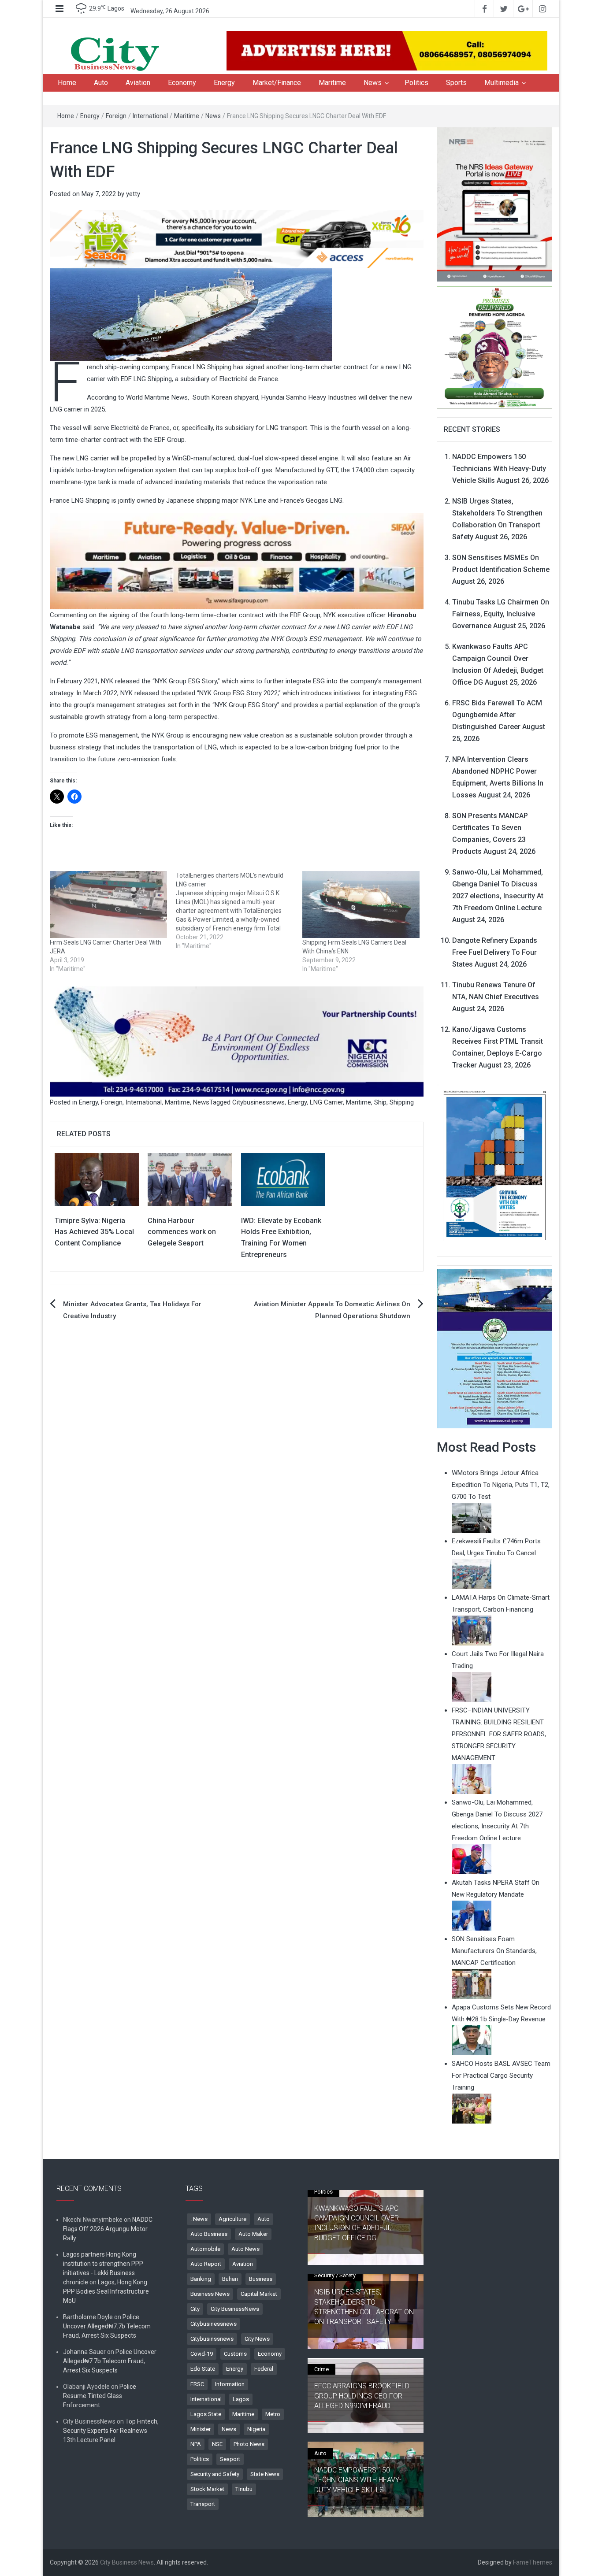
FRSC (197, 2384)
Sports (456, 83)
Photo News (249, 2444)
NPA (196, 2444)
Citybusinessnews (258, 1102)
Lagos (241, 2399)
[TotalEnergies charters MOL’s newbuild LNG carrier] (239, 911)
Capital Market (259, 2294)
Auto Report (206, 2264)
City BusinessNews (235, 2309)
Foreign (116, 116)
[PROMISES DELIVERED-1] (495, 346)
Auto (101, 83)
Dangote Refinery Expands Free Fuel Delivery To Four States (495, 952)
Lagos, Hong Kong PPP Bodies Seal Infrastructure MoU (106, 2291)
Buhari (230, 2279)
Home (67, 83)
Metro (273, 2414)
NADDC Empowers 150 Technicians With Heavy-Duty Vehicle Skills (499, 469)
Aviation (138, 83)
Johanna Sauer (84, 2352)
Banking (201, 2279)
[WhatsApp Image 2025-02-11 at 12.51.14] (237, 561)
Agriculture (232, 2219)
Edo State (203, 2369)
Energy (224, 83)
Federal (264, 2369)
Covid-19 (202, 2354)
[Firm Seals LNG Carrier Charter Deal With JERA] (108, 904)
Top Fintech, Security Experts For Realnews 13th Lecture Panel (111, 2431)
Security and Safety (215, 2474)
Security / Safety (335, 2275)
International (150, 116)
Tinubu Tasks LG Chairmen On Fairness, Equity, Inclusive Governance (501, 614)
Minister (201, 2429)
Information (230, 2384)
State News (265, 2474)
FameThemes (533, 2562)
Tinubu (244, 2489)
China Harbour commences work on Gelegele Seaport (182, 1232)
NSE (217, 2444)
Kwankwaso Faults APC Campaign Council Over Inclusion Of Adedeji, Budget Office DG (357, 2223)
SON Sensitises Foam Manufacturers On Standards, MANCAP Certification (494, 1951)
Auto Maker (253, 2234)
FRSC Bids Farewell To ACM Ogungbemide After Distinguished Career (497, 715)
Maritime (332, 83)
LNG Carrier (326, 1102)
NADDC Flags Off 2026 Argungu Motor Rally (108, 2229)
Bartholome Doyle (88, 2317)
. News (199, 2219)
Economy (182, 83)
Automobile (205, 2249)
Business (261, 2279)
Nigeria (256, 2429)
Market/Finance (277, 83)
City (195, 2309)
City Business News (127, 2562)
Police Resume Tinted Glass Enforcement (100, 2396)
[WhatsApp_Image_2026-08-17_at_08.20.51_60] (495, 204)
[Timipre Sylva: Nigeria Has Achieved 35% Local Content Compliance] (97, 1179)
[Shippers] (495, 1348)
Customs (235, 2354)
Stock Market (207, 2489)
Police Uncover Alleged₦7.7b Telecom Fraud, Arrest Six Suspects (107, 2326)
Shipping (402, 1102)
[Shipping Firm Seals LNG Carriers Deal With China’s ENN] (361, 904)
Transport (203, 2504)
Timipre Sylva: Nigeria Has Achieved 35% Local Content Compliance (94, 1232)
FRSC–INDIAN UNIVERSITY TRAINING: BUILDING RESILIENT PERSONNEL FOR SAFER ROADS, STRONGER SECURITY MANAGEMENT (499, 1734)
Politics (416, 83)
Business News (210, 2294)
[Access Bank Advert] (237, 239)
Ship (380, 1102)
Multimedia (502, 83)
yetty (133, 194)
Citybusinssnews (212, 2339)
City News (257, 2339)
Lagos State (206, 2414)
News (373, 83)
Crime (321, 2369)
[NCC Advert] (237, 1041)
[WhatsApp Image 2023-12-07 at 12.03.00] (495, 1165)
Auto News (245, 2249)
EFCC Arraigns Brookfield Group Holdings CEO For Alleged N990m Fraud (362, 2396)
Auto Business (209, 2234)
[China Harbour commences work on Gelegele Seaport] (190, 1179)
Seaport (230, 2459)
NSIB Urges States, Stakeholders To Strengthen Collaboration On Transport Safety (364, 2307)
